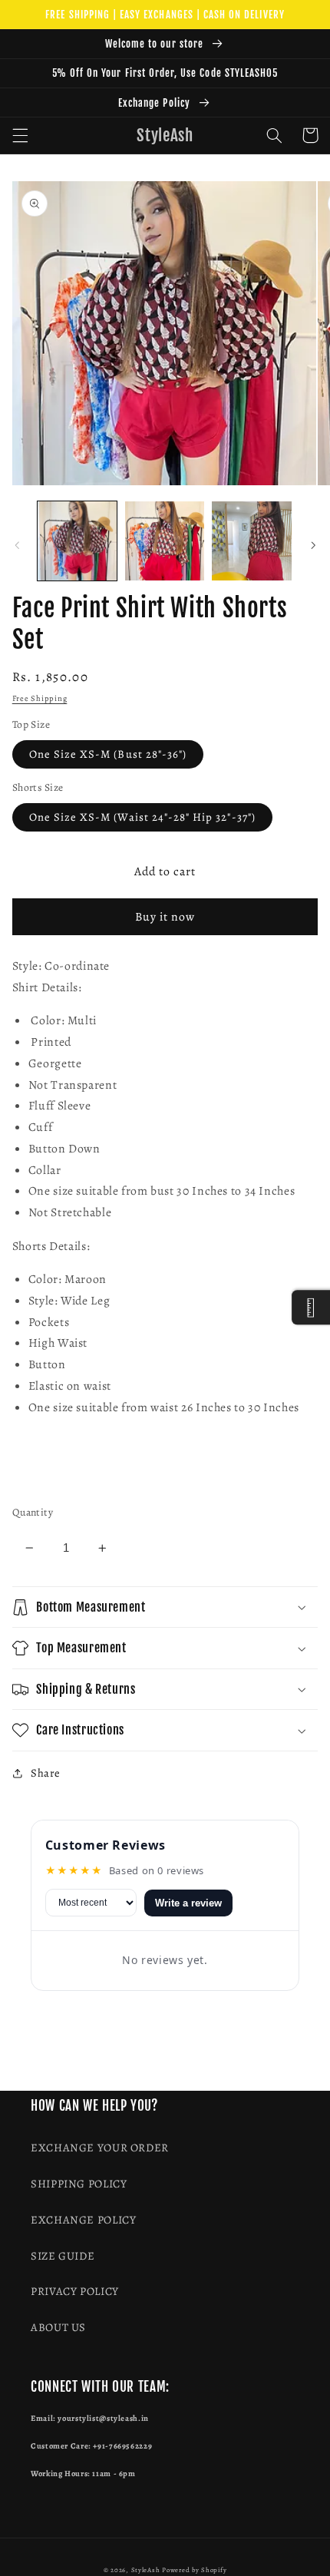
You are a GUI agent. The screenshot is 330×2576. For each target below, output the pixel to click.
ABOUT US (58, 2327)
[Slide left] (17, 545)
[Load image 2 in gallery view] (165, 541)
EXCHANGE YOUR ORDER (100, 2148)
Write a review (188, 1903)
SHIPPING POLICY (79, 2184)
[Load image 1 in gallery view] (77, 541)
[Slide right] (313, 545)
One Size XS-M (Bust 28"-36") (108, 754)
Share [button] (46, 1773)
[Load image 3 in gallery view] (251, 541)
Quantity (33, 1512)
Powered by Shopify (194, 2570)
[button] (20, 135)
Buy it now (165, 916)
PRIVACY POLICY (75, 2291)
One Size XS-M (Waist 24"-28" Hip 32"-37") (142, 817)
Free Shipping (40, 698)
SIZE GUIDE (63, 2256)
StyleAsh (146, 2570)
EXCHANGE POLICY (83, 2220)
